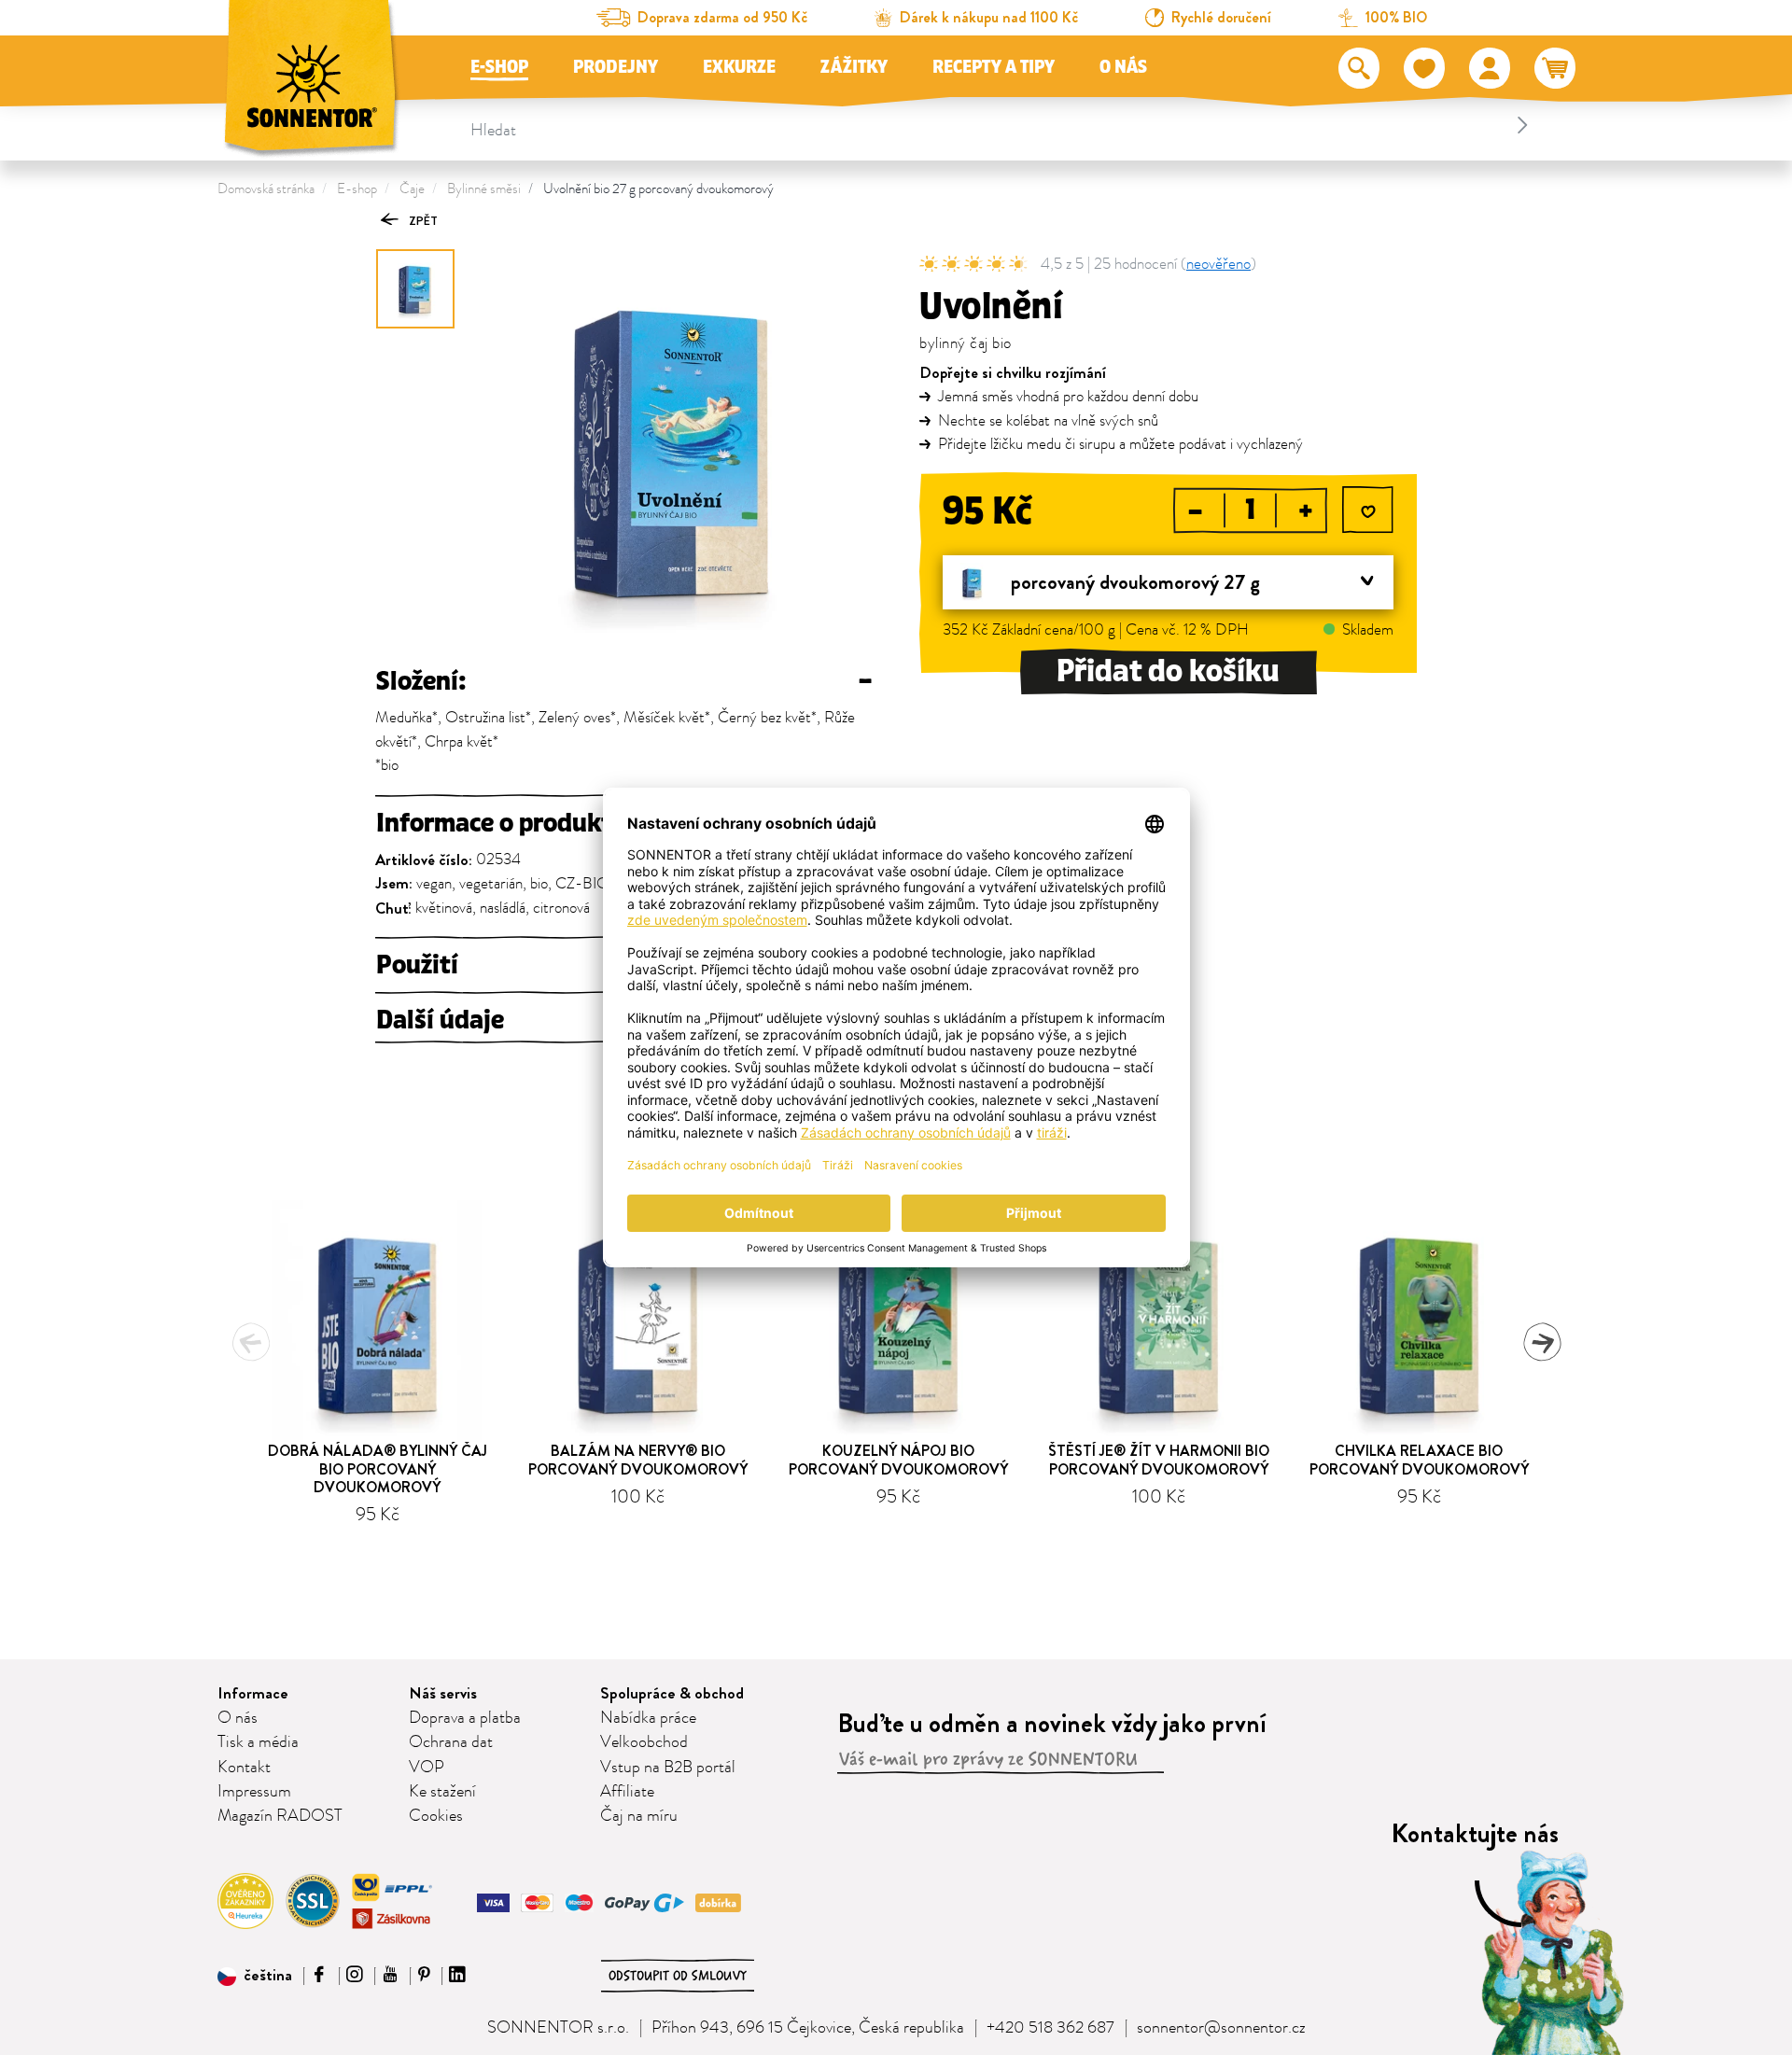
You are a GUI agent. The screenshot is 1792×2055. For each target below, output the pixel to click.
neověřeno (1218, 264)
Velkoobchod (644, 1742)
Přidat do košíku (1168, 671)
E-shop (499, 67)
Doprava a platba (465, 1718)
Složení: (624, 681)
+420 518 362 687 (1050, 2028)
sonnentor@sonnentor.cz (1221, 2028)
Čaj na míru (639, 1816)
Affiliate (627, 1792)
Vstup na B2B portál (668, 1768)
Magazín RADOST (280, 1816)
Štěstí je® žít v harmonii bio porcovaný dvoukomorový (1159, 1460)
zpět (422, 221)
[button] (255, 1976)
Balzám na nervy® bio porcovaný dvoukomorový (638, 1460)
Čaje (412, 189)
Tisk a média (258, 1742)
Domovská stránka (266, 189)
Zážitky (854, 67)
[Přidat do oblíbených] (1368, 512)
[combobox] (1002, 125)
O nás (1123, 67)
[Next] (1542, 1342)
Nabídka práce (648, 1718)
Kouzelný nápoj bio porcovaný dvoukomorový (898, 1460)
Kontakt (244, 1768)
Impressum (254, 1792)
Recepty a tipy (994, 67)
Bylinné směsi (484, 189)
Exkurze (739, 67)
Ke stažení (442, 1792)
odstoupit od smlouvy (678, 1976)
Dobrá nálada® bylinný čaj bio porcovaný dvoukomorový (378, 1468)
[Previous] (251, 1342)
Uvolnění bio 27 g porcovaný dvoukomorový (658, 189)
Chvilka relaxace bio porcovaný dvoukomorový (1419, 1460)
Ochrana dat (451, 1742)
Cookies (436, 1816)
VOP (427, 1768)
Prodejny (616, 67)
